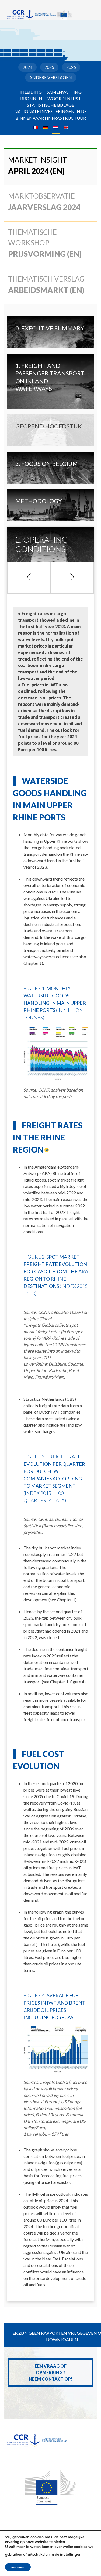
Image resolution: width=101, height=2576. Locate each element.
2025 (49, 67)
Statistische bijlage (50, 105)
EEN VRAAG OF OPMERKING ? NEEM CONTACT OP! (51, 2372)
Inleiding (31, 92)
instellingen (71, 2554)
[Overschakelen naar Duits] (46, 127)
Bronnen (31, 98)
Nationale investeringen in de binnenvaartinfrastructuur (50, 115)
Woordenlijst (64, 98)
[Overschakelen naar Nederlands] (56, 127)
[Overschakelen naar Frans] (35, 127)
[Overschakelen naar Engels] (66, 127)
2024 (27, 67)
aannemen (18, 2567)
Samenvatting (64, 92)
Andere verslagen (51, 77)
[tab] (50, 167)
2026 (71, 67)
